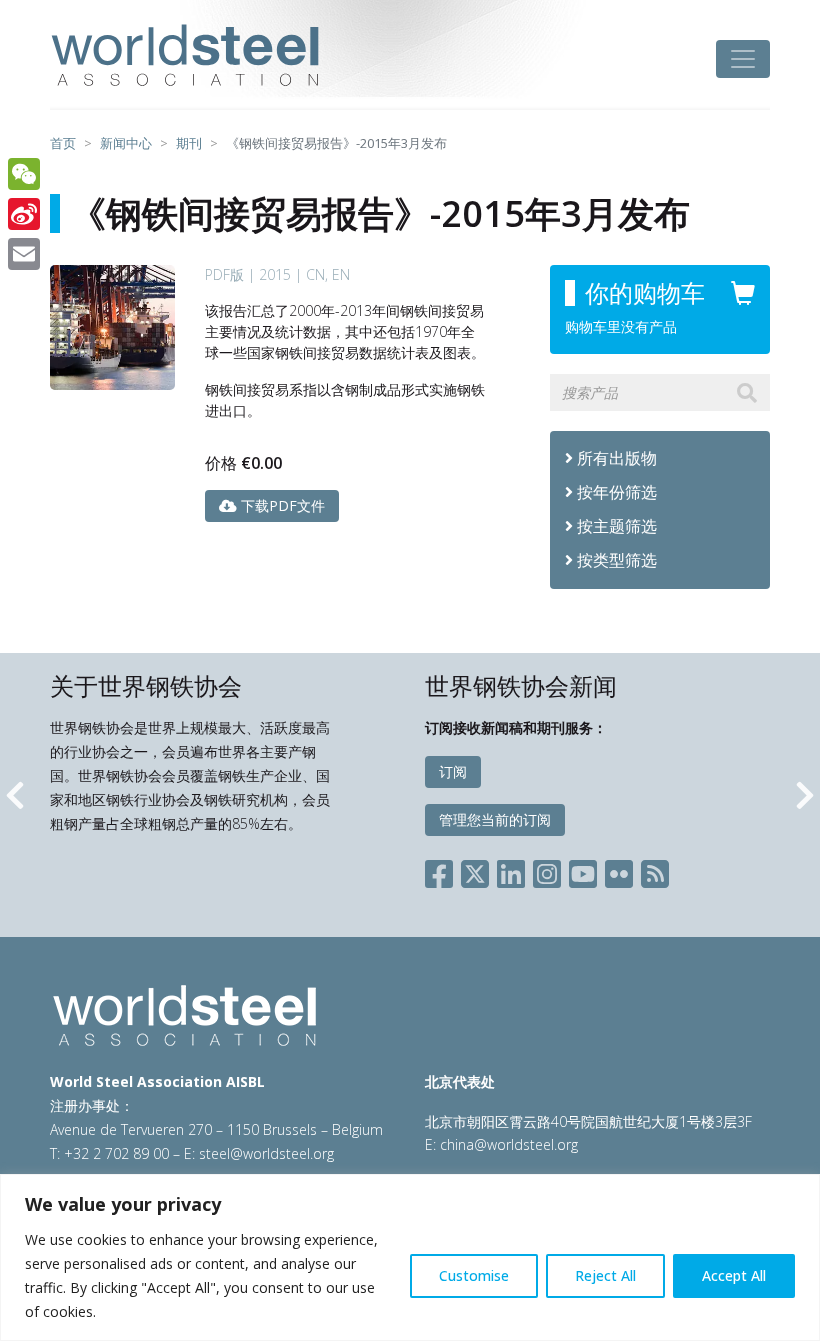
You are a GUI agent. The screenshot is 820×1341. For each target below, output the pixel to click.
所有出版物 (615, 458)
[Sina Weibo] (24, 214)
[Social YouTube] (583, 869)
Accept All (734, 1275)
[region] (410, 1257)
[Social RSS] (655, 869)
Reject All (605, 1275)
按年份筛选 (617, 492)
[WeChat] (24, 174)
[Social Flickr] (619, 869)
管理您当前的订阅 (495, 819)
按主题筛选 (617, 526)
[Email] (24, 254)
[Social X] (475, 869)
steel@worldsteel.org (266, 1153)
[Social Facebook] (443, 869)
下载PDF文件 (281, 505)
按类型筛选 (617, 560)
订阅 (453, 771)
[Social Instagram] (547, 869)
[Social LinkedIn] (511, 869)
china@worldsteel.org (509, 1144)
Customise (474, 1275)
